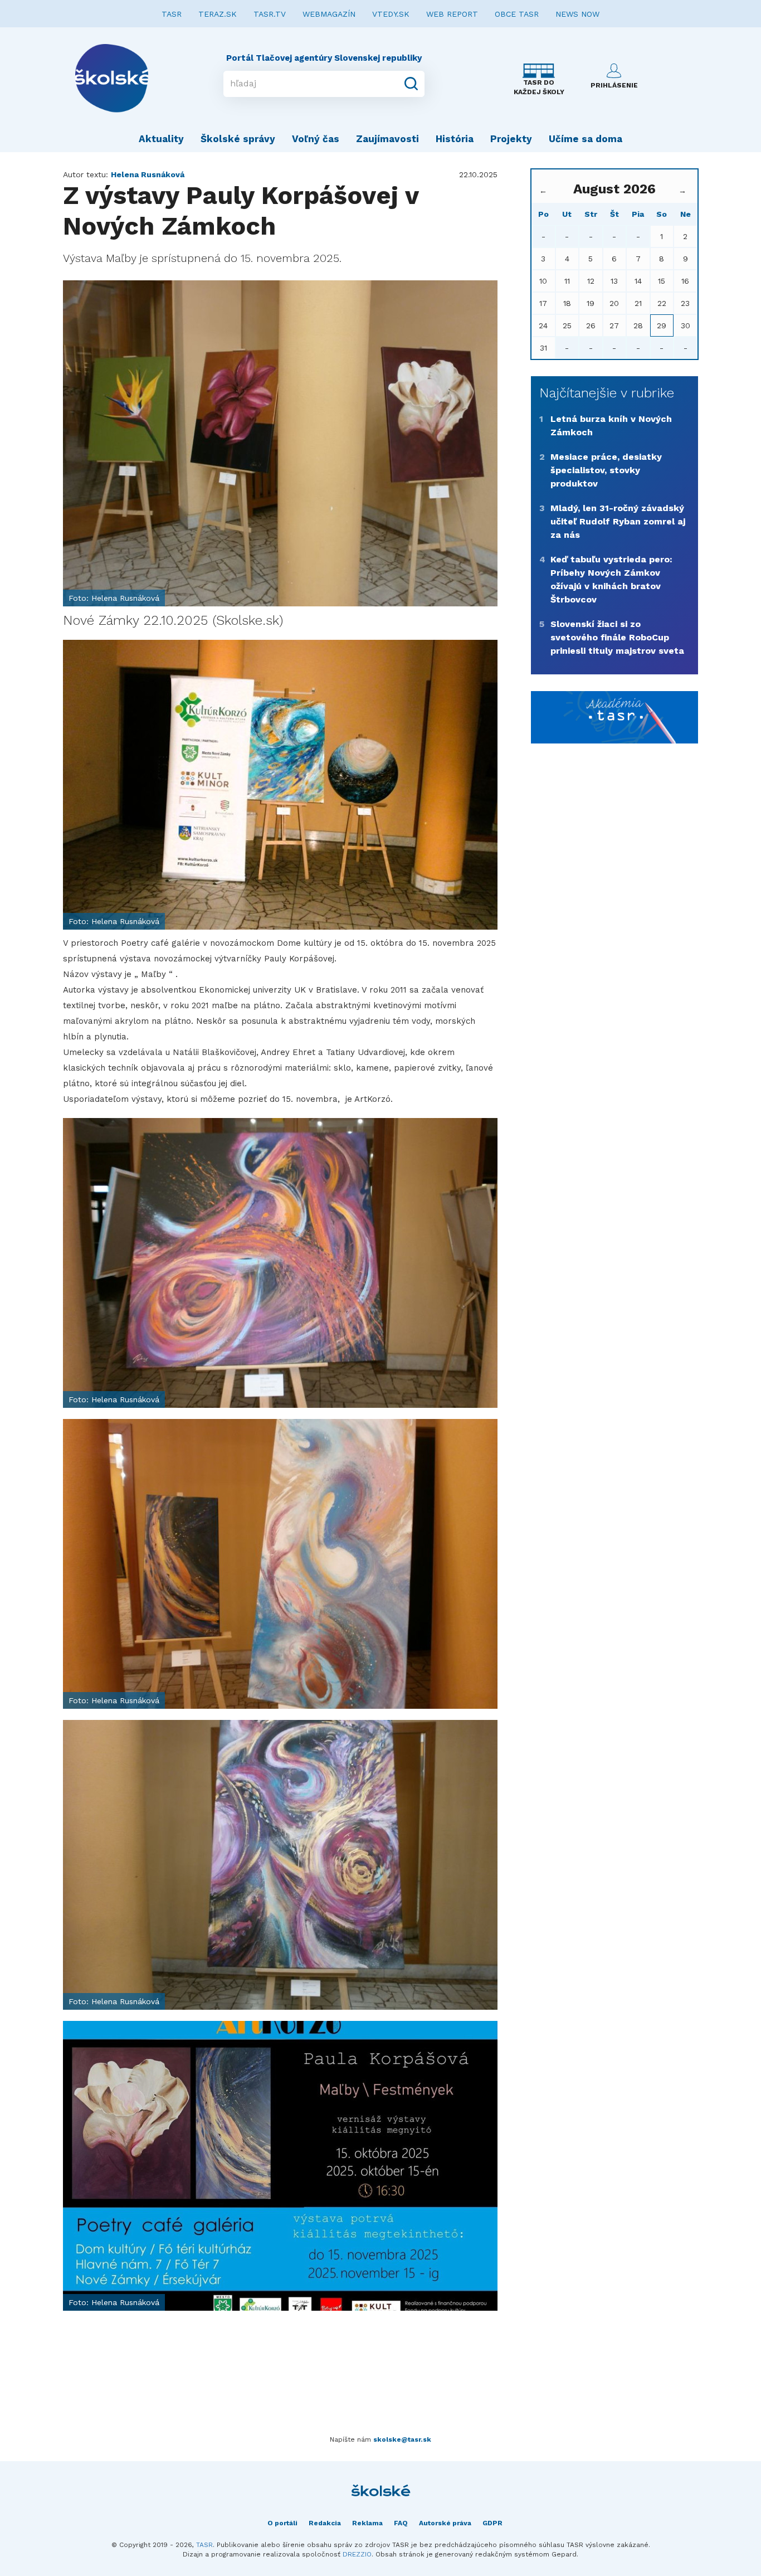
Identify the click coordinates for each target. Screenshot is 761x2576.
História (455, 139)
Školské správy (238, 139)
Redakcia (325, 2523)
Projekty (511, 139)
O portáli (282, 2523)
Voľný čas (316, 139)
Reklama (367, 2523)
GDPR (492, 2523)
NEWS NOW (577, 14)
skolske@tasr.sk (402, 2439)
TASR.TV (270, 14)
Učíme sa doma (586, 139)
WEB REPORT (452, 14)
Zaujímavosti (387, 139)
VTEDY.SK (391, 14)
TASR (172, 14)
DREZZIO (357, 2554)
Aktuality (161, 139)
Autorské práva (445, 2523)
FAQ (401, 2523)
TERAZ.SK (218, 14)
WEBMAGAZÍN (329, 14)
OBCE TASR (517, 14)
